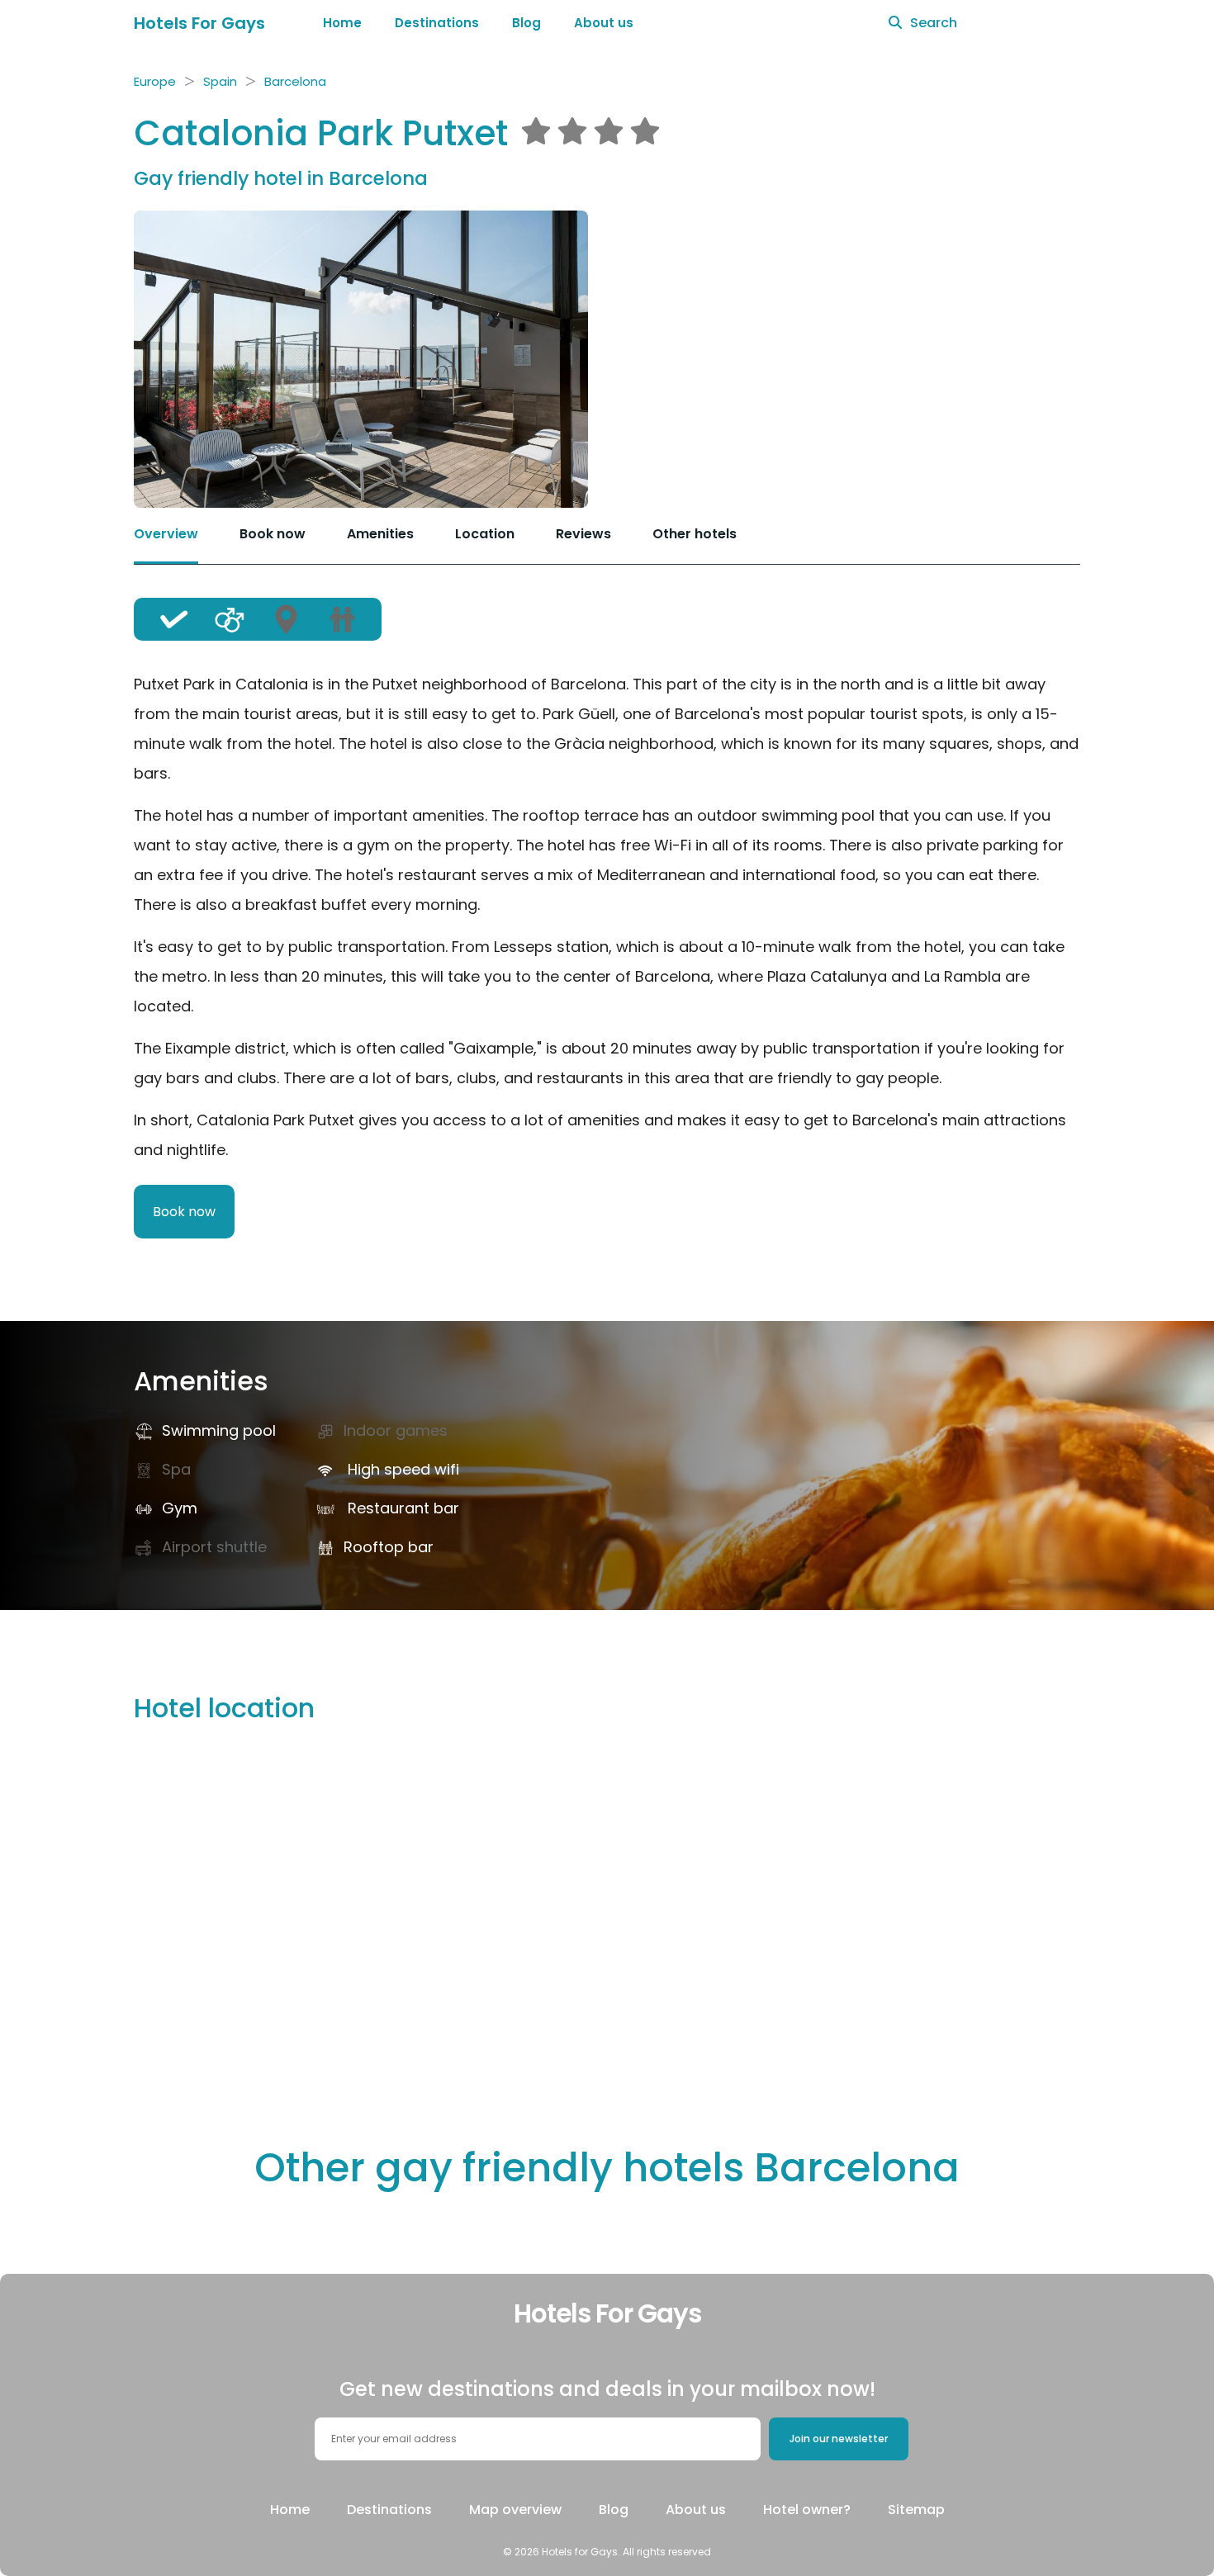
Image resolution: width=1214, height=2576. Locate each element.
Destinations (437, 23)
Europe (155, 81)
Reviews (583, 534)
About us (604, 23)
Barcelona (295, 81)
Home (342, 23)
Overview (166, 534)
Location (485, 534)
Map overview (515, 2510)
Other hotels (695, 534)
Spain (220, 81)
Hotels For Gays (199, 23)
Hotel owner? (807, 2510)
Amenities (380, 534)
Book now (273, 534)
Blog (526, 23)
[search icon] (895, 23)
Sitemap (916, 2510)
